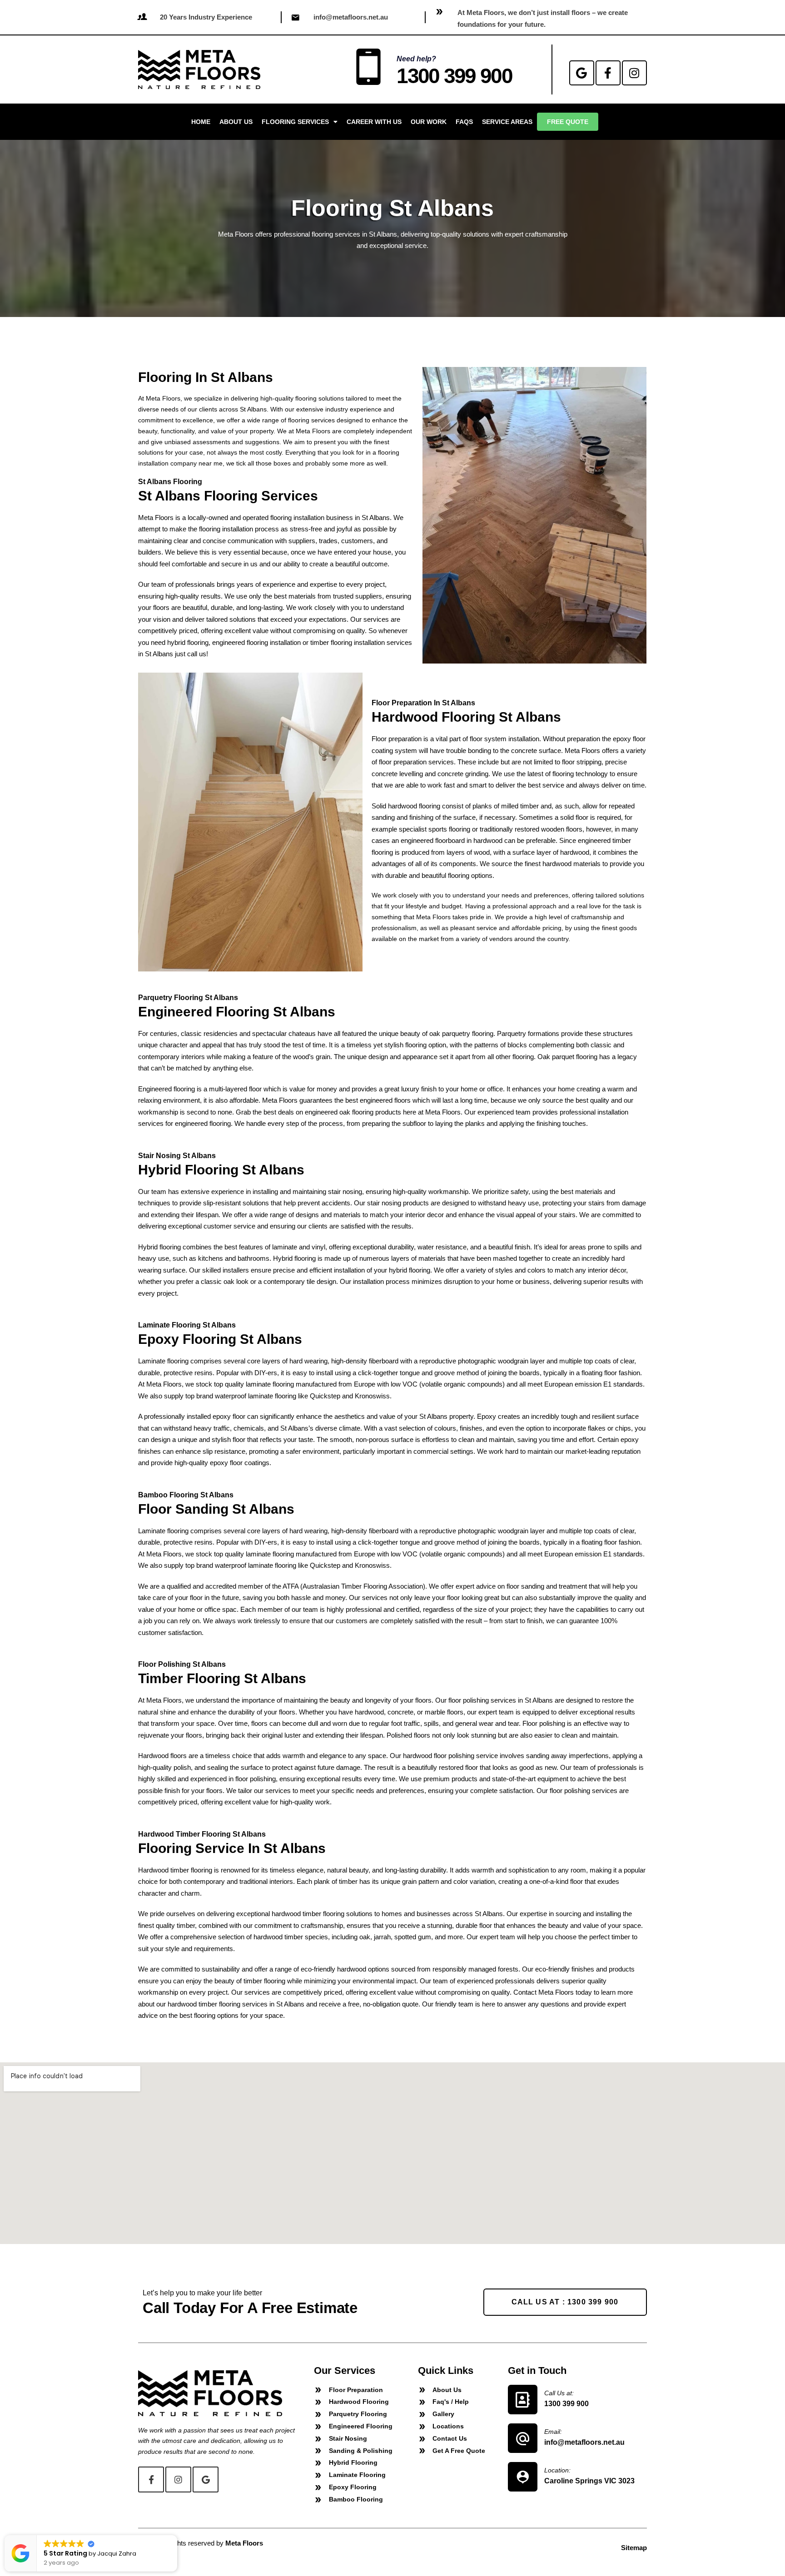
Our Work (429, 122)
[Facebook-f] (608, 73)
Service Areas (507, 122)
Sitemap (634, 2548)
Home (201, 122)
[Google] (582, 73)
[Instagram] (634, 73)
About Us (236, 122)
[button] (177, 2536)
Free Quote (568, 122)
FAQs (464, 122)
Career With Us (374, 122)
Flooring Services (295, 122)
